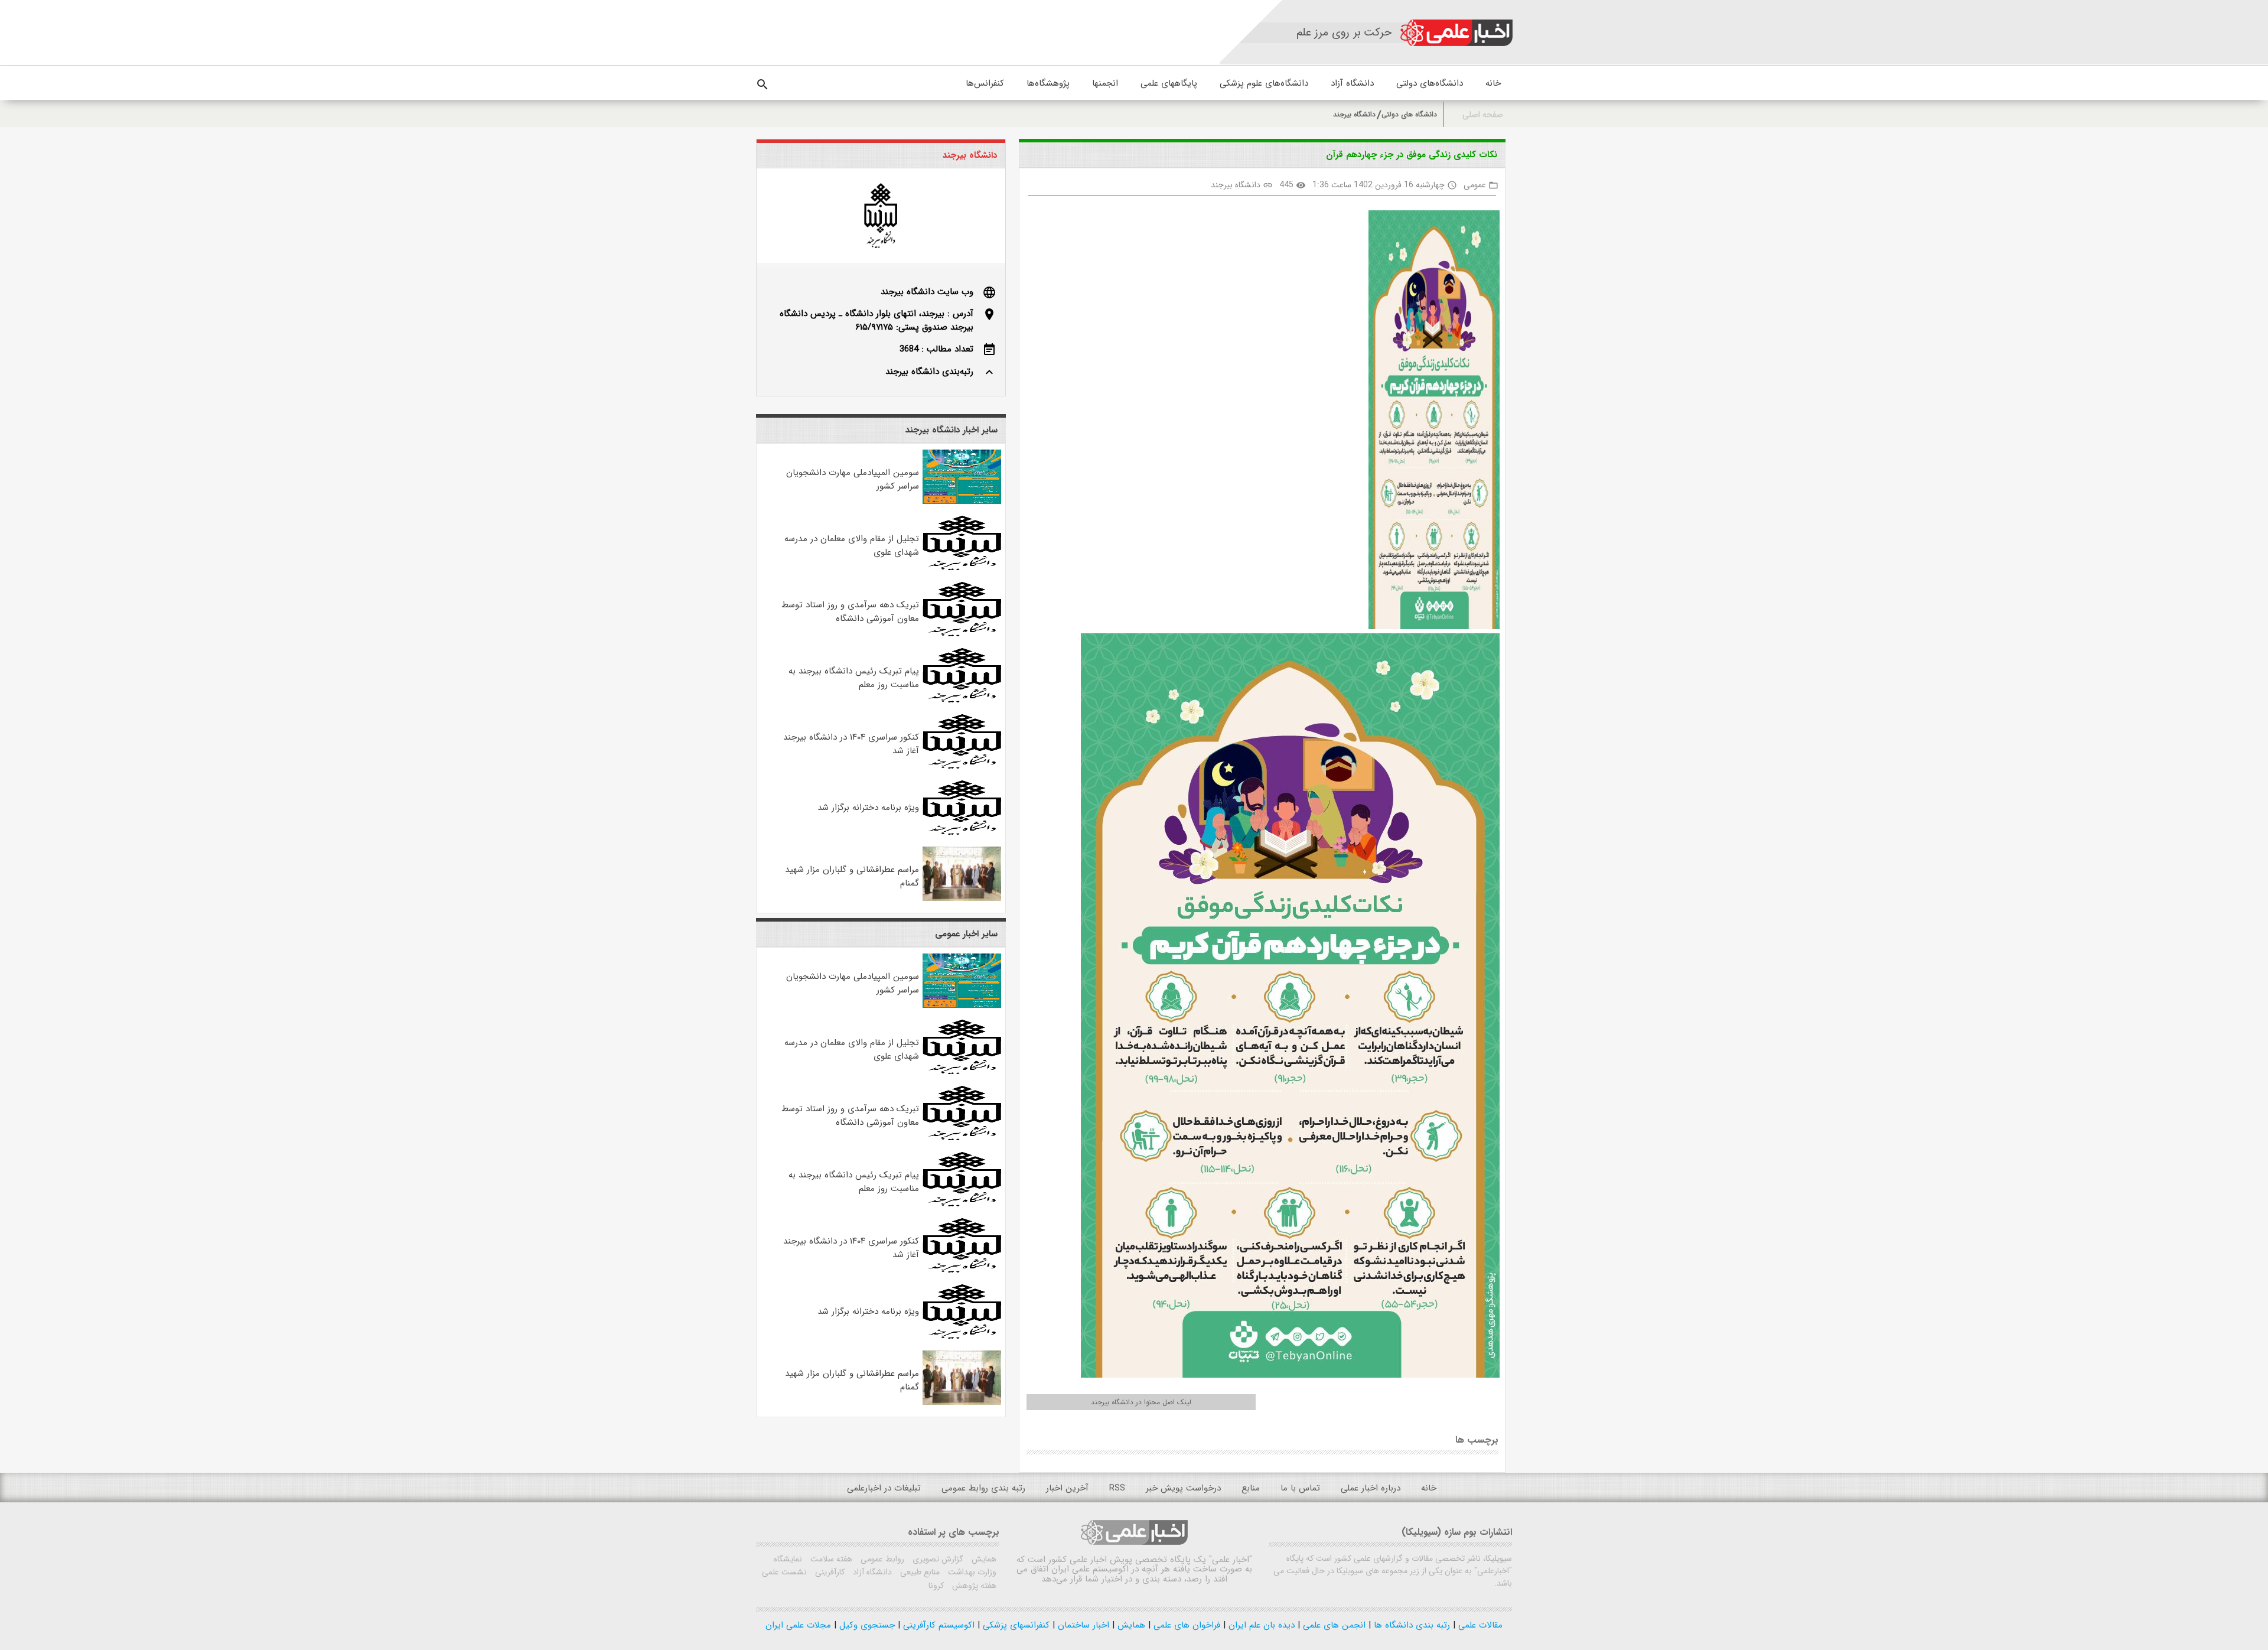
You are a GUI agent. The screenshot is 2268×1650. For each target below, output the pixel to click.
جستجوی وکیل (866, 1625)
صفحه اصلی (1483, 115)
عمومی (1475, 185)
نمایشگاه (788, 1559)
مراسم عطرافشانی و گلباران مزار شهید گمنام (852, 876)
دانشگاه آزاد (1352, 83)
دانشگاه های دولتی (1409, 114)
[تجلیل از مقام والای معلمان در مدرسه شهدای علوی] (962, 568)
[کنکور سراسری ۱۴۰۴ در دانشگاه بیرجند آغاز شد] (962, 766)
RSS (1117, 1488)
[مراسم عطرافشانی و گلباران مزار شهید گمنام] (962, 899)
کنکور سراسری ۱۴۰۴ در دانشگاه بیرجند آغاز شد (851, 744)
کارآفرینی (829, 1572)
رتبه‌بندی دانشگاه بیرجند (929, 372)
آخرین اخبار (1067, 1488)
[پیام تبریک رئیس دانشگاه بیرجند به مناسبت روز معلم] (962, 700)
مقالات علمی (1479, 1625)
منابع (1251, 1488)
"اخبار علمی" (1231, 1560)
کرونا (936, 1586)
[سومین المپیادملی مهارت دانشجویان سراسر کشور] (962, 502)
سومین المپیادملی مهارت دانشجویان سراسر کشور (853, 479)
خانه (1493, 83)
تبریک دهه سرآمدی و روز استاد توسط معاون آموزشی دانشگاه (850, 612)
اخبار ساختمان (1082, 1625)
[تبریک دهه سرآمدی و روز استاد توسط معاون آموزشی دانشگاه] (962, 634)
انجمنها (1105, 83)
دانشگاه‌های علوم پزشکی (1264, 83)
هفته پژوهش (973, 1586)
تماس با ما (1300, 1488)
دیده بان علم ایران (1260, 1625)
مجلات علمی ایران (798, 1625)
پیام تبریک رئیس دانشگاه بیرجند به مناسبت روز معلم (854, 678)
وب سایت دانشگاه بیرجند (927, 292)
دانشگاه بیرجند (1354, 114)
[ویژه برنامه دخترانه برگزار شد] (962, 832)
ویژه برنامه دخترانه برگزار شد (868, 808)
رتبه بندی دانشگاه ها (1410, 1625)
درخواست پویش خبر (1183, 1488)
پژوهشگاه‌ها (1048, 83)
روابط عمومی (881, 1559)
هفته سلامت (830, 1559)
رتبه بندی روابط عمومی (983, 1488)
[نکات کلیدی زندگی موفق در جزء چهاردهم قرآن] (1429, 422)
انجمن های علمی (1333, 1625)
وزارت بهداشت (971, 1572)
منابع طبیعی (919, 1572)
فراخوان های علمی (1185, 1625)
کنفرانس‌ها (985, 83)
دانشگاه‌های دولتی (1430, 83)
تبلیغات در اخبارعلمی (884, 1488)
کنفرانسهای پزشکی (1015, 1625)
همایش (983, 1559)
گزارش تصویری (937, 1559)
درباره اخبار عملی (1371, 1488)
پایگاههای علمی (1169, 83)
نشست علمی (784, 1572)
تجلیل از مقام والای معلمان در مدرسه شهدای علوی (852, 546)
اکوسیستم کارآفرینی (937, 1625)
